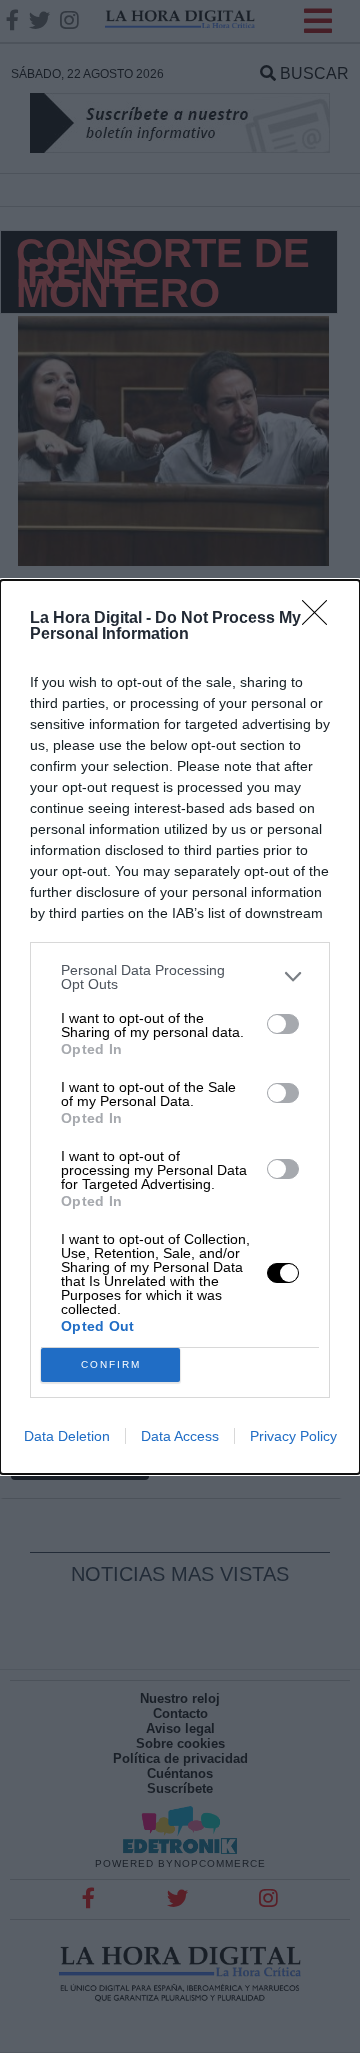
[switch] (283, 1024)
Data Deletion (67, 1436)
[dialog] (180, 1027)
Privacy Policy (293, 1436)
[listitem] (180, 977)
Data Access (180, 1436)
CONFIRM (111, 1364)
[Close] (321, 619)
